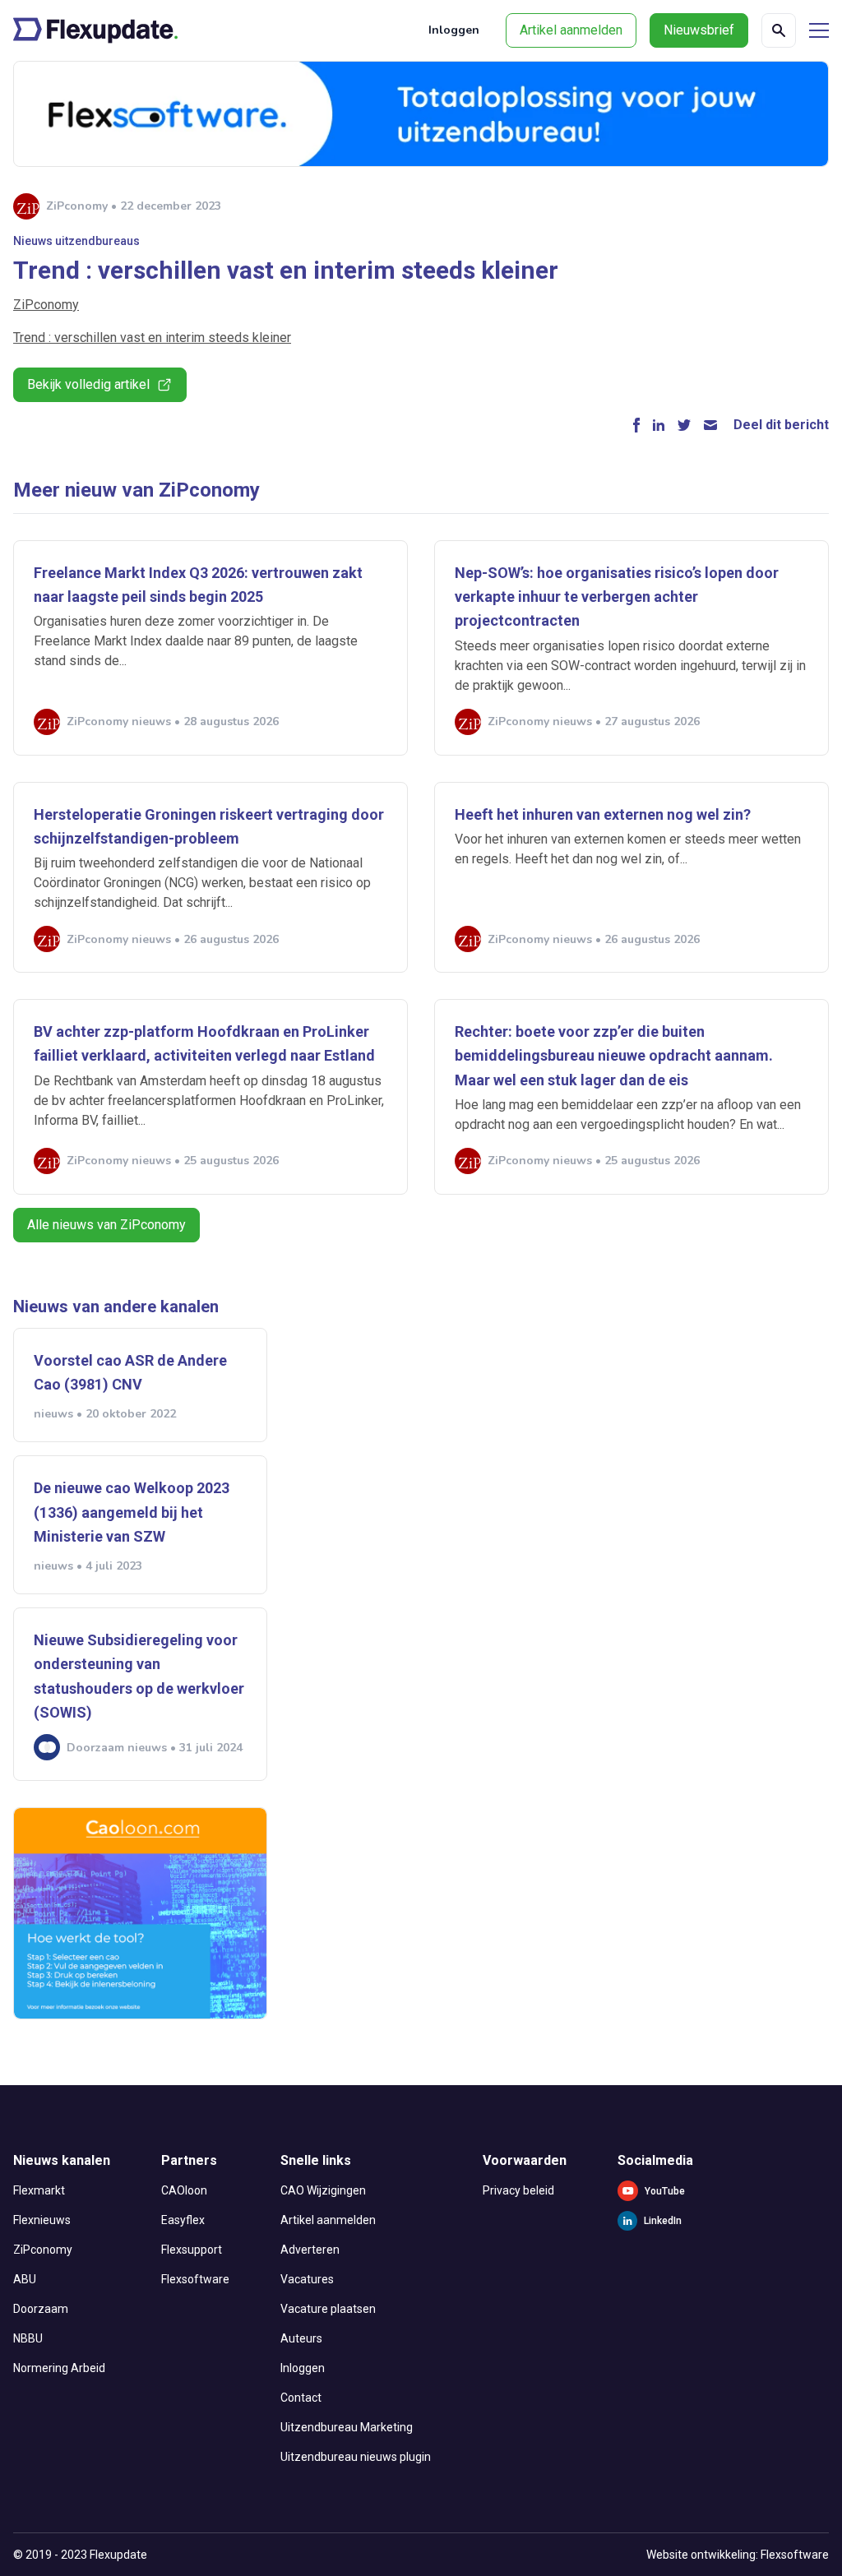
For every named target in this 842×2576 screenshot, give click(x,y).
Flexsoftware (195, 2279)
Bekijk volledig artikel (88, 384)
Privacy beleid (518, 2190)
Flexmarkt (39, 2190)
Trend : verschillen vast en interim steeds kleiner (152, 338)
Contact (301, 2398)
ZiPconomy (46, 305)
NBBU (28, 2338)
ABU (25, 2279)
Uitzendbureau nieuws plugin (356, 2457)
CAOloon (184, 2190)
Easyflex (183, 2220)
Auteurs (301, 2338)
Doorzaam (41, 2309)
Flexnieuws (42, 2220)
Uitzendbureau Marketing (347, 2427)
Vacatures (307, 2279)
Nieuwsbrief (699, 30)
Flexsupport (192, 2250)
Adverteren (310, 2250)
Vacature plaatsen (328, 2309)
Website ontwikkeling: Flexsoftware (738, 2555)
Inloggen (454, 30)
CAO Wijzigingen (323, 2190)
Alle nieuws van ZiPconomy (106, 1225)
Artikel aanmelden (571, 30)
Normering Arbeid (59, 2368)
